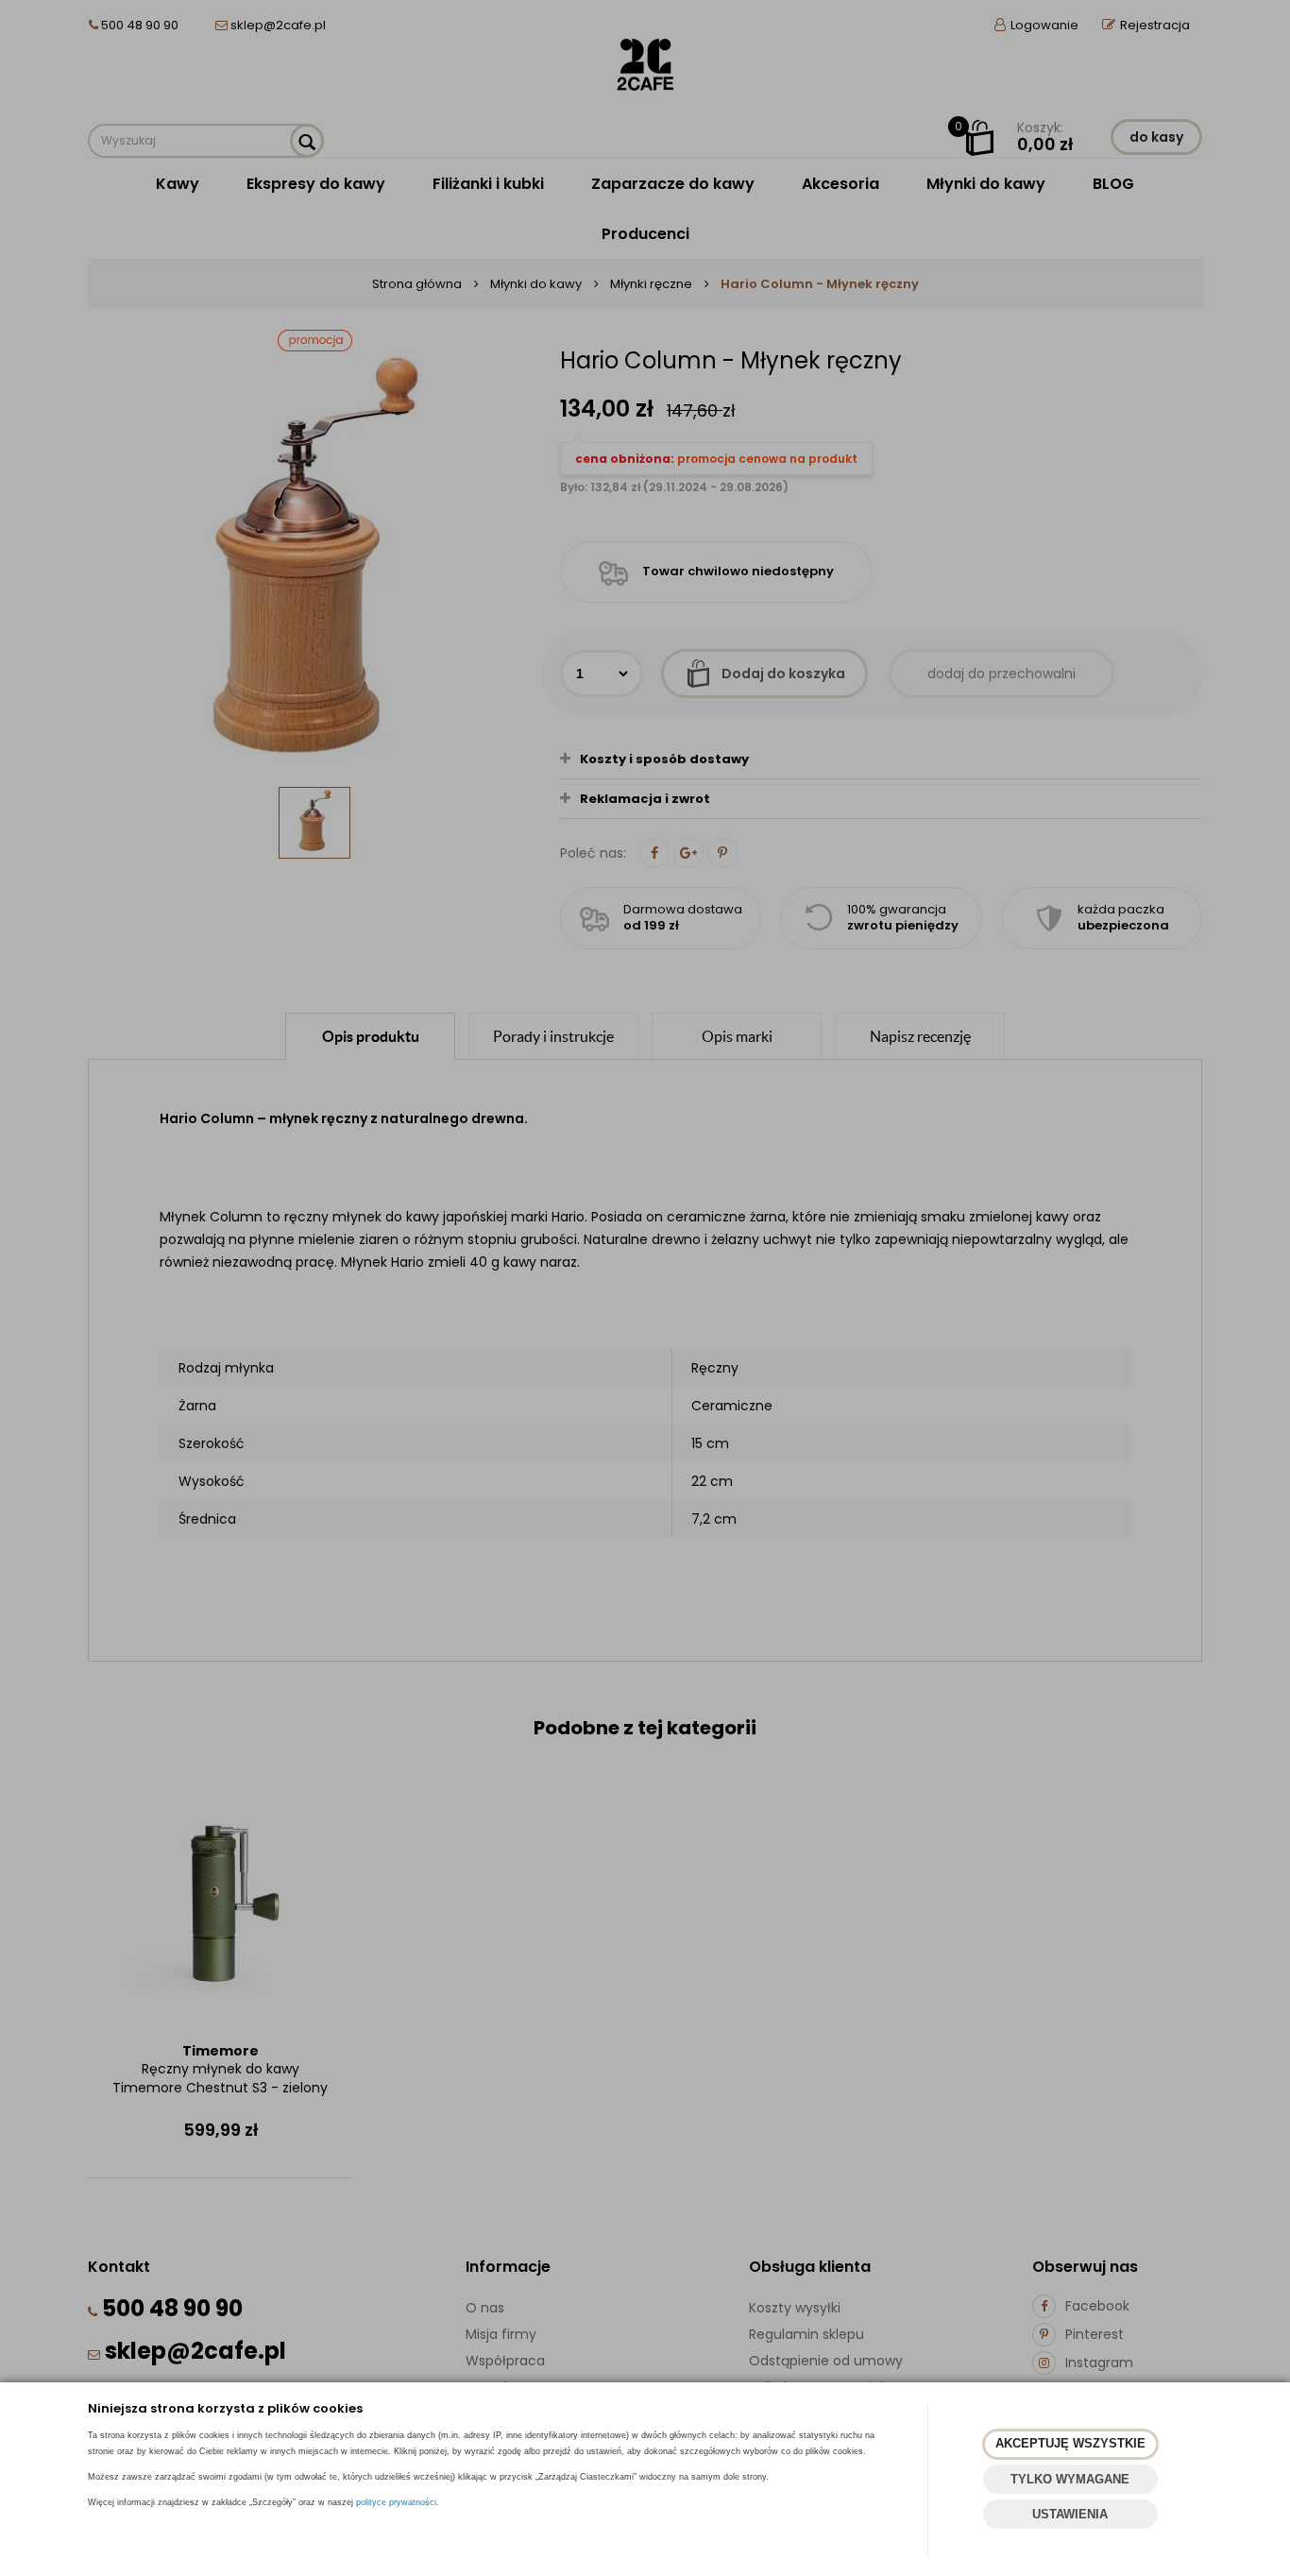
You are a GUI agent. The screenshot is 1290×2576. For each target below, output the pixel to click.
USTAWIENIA (1070, 2514)
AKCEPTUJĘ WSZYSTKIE (1070, 2443)
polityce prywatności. (398, 2502)
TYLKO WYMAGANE (1070, 2479)
